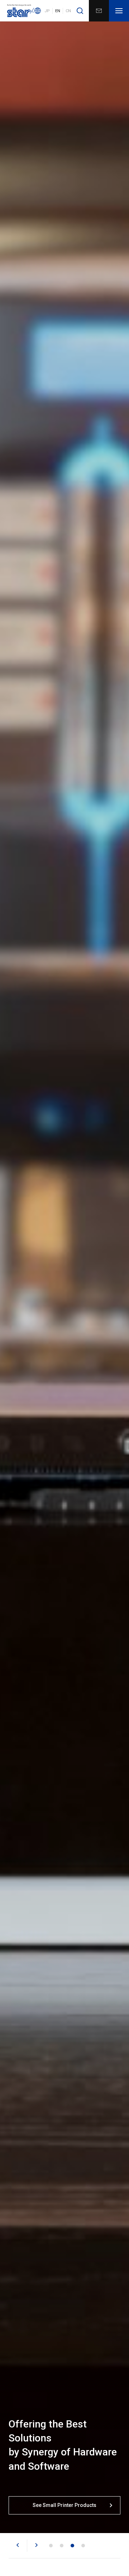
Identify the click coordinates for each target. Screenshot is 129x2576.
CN (68, 11)
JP (47, 11)
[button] (18, 2546)
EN (58, 11)
